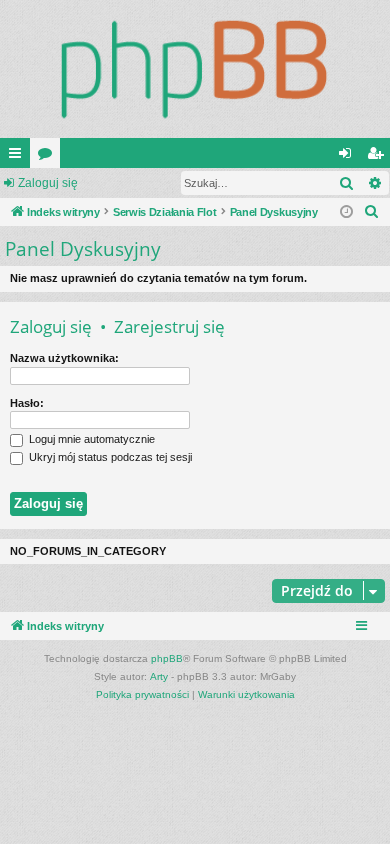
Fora (49, 157)
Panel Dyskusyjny (83, 249)
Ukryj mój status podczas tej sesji (109, 457)
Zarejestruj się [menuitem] (379, 157)
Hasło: (27, 403)
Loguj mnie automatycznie (90, 439)
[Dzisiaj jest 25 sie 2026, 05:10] (346, 212)
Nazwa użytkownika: (64, 358)
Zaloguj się (48, 183)
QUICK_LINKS (19, 157)
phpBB (167, 658)
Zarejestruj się (169, 326)
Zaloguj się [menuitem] (349, 157)
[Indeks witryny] (195, 69)
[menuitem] (372, 212)
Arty (159, 676)
